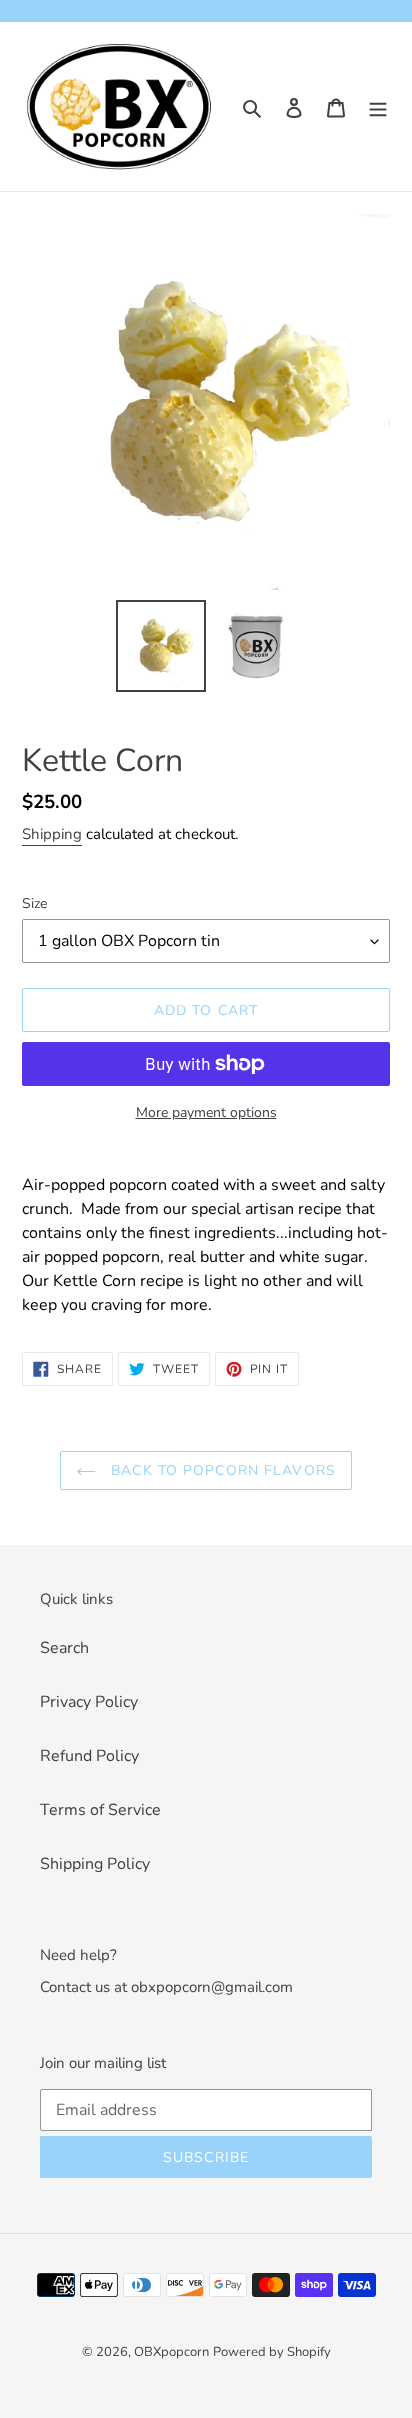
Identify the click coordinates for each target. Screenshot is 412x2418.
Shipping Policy (95, 1864)
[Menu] (378, 107)
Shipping (52, 834)
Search (64, 1648)
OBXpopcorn (171, 2352)
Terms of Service (100, 1810)
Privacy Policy (89, 1702)
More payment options (206, 1112)
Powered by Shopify (272, 2352)
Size (34, 903)
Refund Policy (89, 1756)
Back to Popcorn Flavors (221, 1470)
